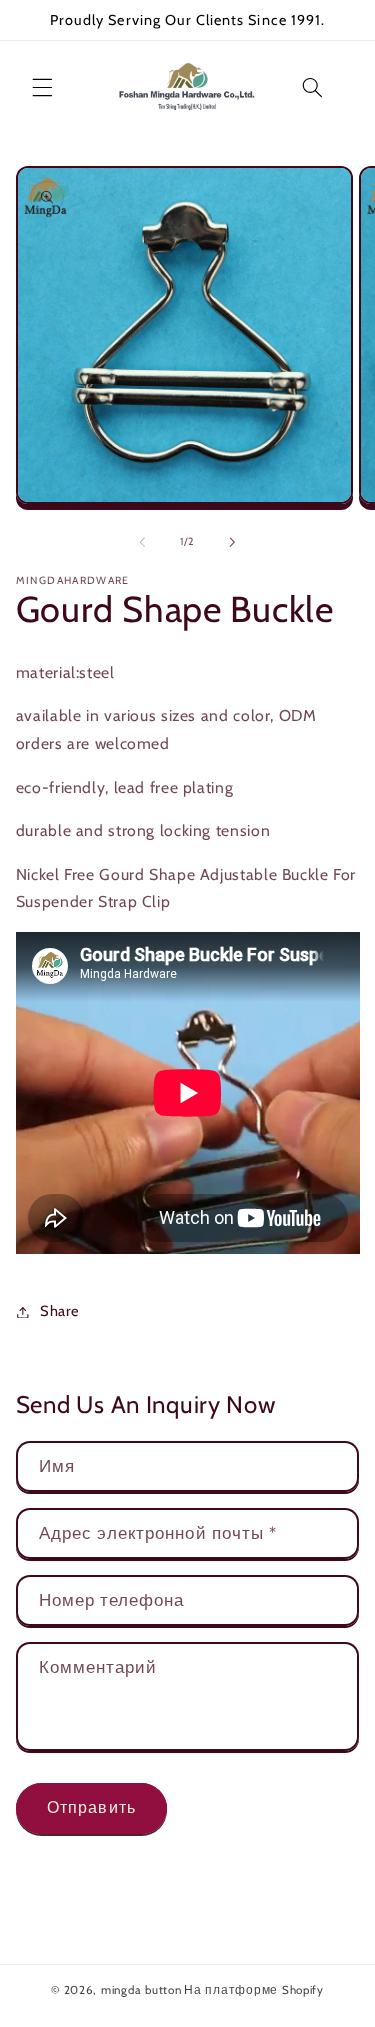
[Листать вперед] (233, 542)
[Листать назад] (142, 542)
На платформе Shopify (254, 1990)
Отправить (91, 1807)
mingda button (141, 1990)
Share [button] (60, 1311)
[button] (42, 87)
